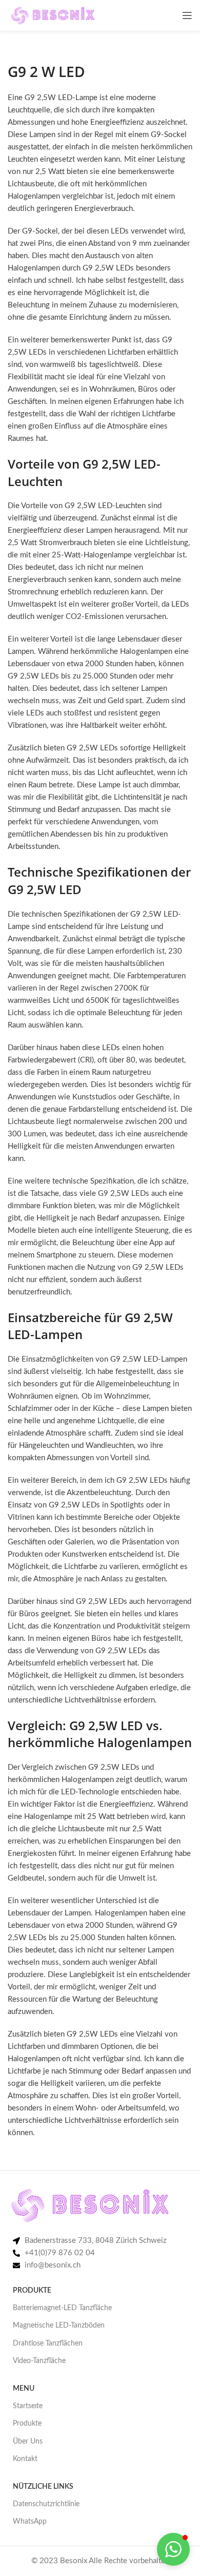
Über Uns (28, 2442)
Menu (24, 2389)
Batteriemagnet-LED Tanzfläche (62, 2308)
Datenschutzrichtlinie (46, 2504)
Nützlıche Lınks (43, 2487)
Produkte (27, 2424)
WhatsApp (30, 2522)
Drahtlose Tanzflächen (48, 2343)
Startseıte (28, 2406)
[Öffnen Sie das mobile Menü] (187, 15)
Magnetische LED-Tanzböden (59, 2326)
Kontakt (25, 2459)
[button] (173, 2549)
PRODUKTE (32, 2291)
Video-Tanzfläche (39, 2361)
